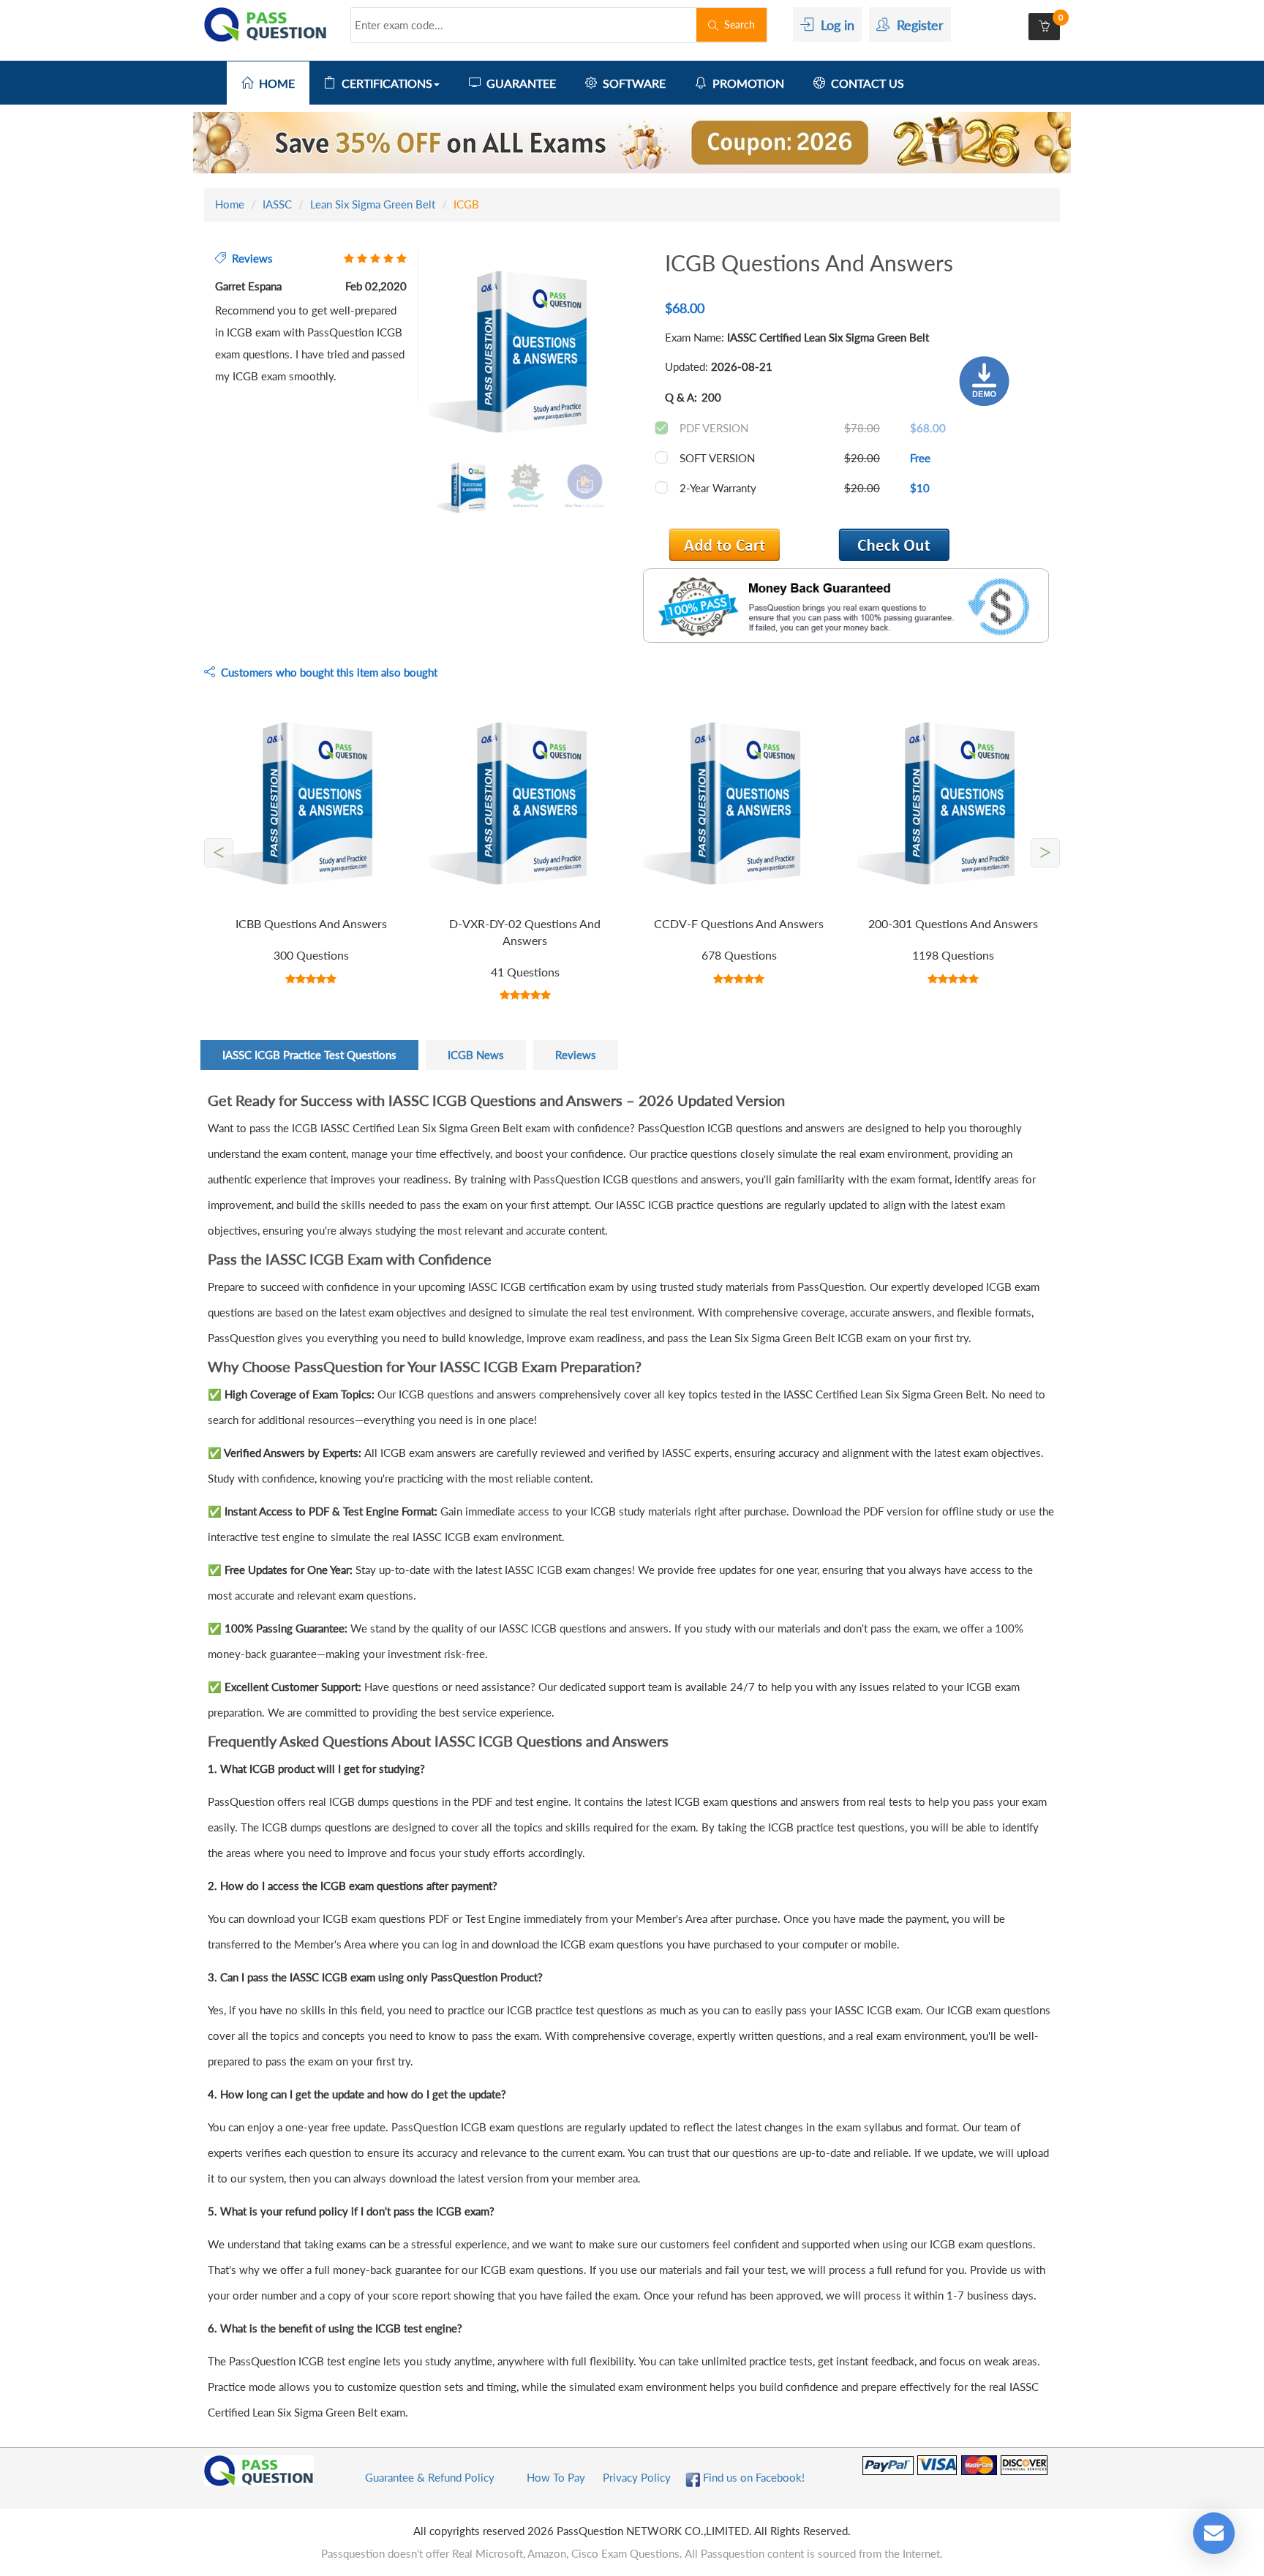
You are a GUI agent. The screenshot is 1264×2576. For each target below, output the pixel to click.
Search (737, 25)
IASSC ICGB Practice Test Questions (309, 1055)
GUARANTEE (518, 83)
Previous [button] (418, 353)
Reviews (576, 1055)
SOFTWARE (631, 83)
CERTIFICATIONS (384, 83)
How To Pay (556, 2477)
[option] (525, 354)
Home (230, 204)
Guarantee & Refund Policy (430, 2477)
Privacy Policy (637, 2477)
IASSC (277, 204)
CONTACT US (865, 83)
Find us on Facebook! (752, 2477)
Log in (834, 25)
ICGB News (476, 1055)
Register (917, 25)
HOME (274, 83)
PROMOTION (745, 83)
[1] (894, 545)
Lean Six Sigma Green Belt (373, 204)
